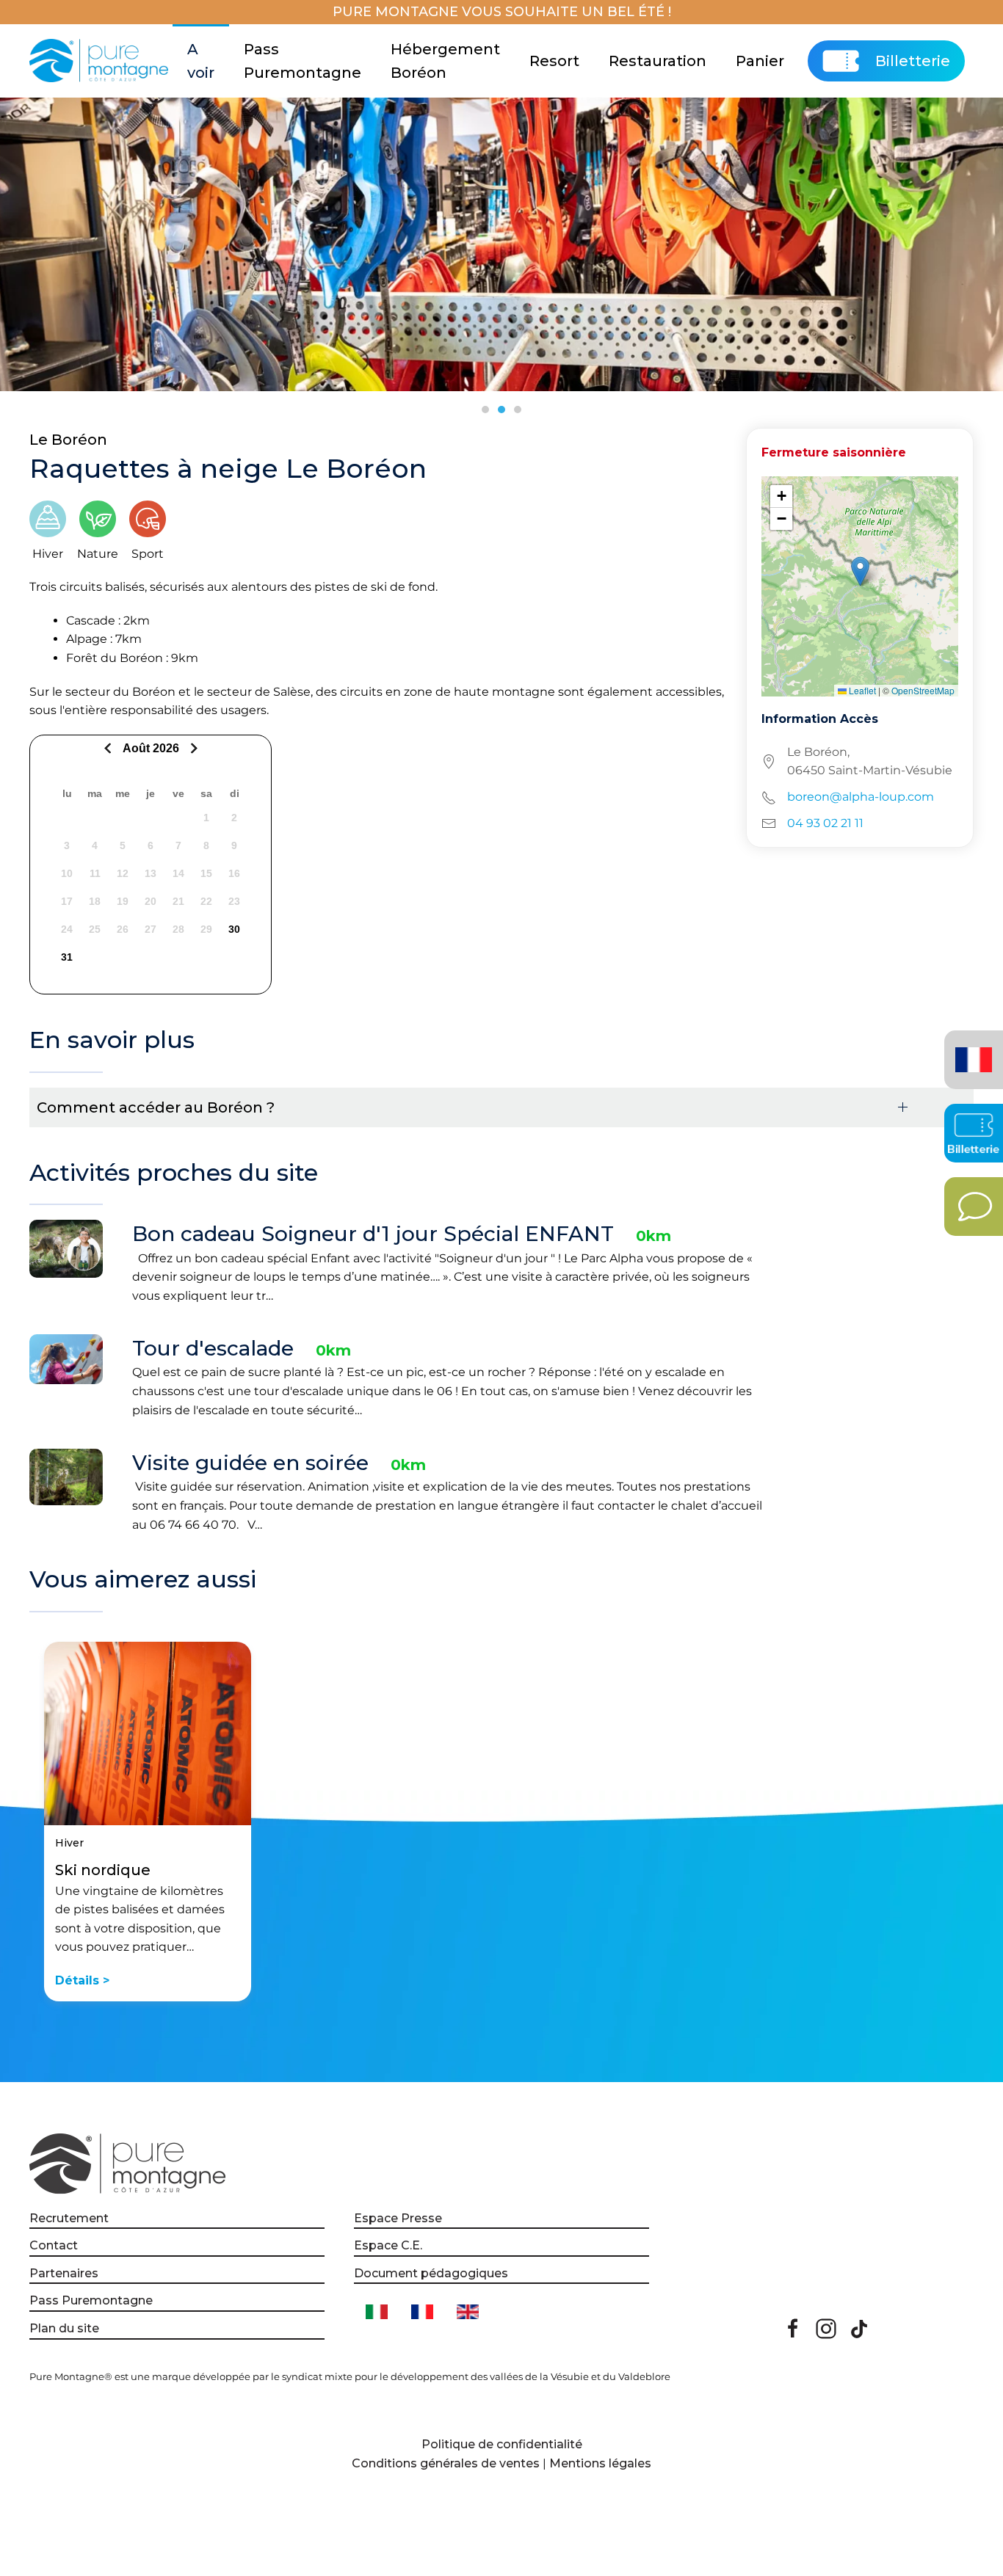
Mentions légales (600, 2463)
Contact (54, 2245)
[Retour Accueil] (101, 61)
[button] (860, 571)
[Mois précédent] (110, 748)
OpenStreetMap (923, 690)
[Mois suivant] (192, 748)
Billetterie (913, 61)
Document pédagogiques (431, 2273)
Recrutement (69, 2218)
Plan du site (64, 2328)
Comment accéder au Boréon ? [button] (156, 1107)
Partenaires (64, 2273)
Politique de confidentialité (502, 2444)
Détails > (82, 1980)
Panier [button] (760, 61)
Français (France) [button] (971, 1049)
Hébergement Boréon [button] (445, 61)
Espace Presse (398, 2218)
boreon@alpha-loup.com (861, 797)
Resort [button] (554, 61)
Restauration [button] (658, 61)
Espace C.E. (388, 2245)
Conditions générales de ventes (446, 2463)
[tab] (485, 410)
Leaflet (861, 690)
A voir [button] (201, 61)
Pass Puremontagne (303, 61)
